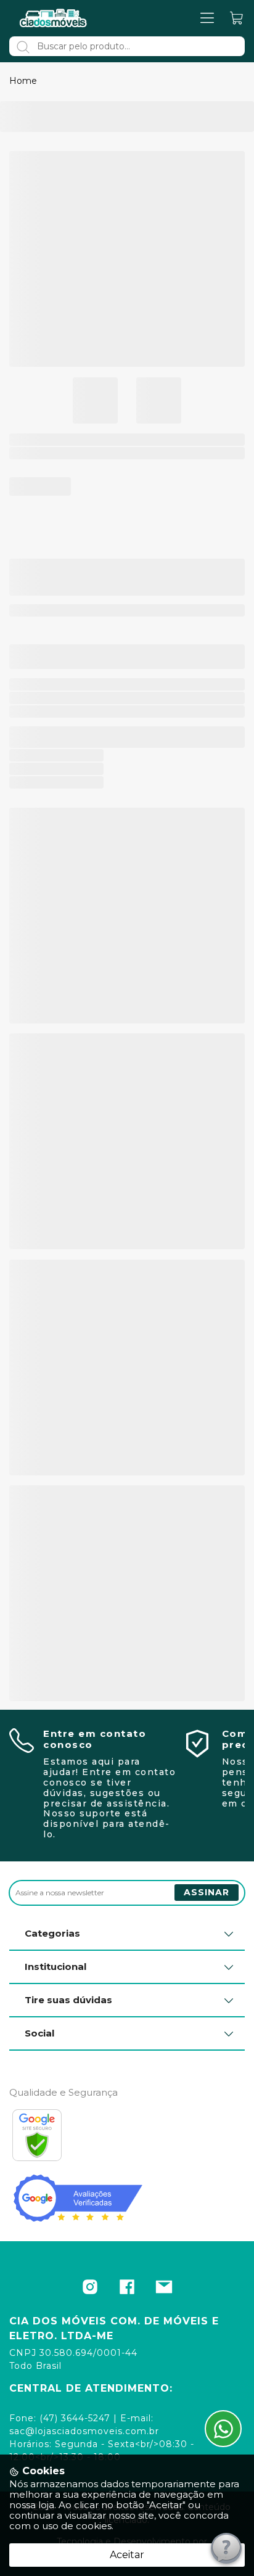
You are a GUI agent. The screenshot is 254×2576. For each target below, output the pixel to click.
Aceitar (127, 2555)
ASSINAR (207, 1892)
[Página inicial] (54, 18)
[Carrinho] (237, 18)
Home (23, 81)
